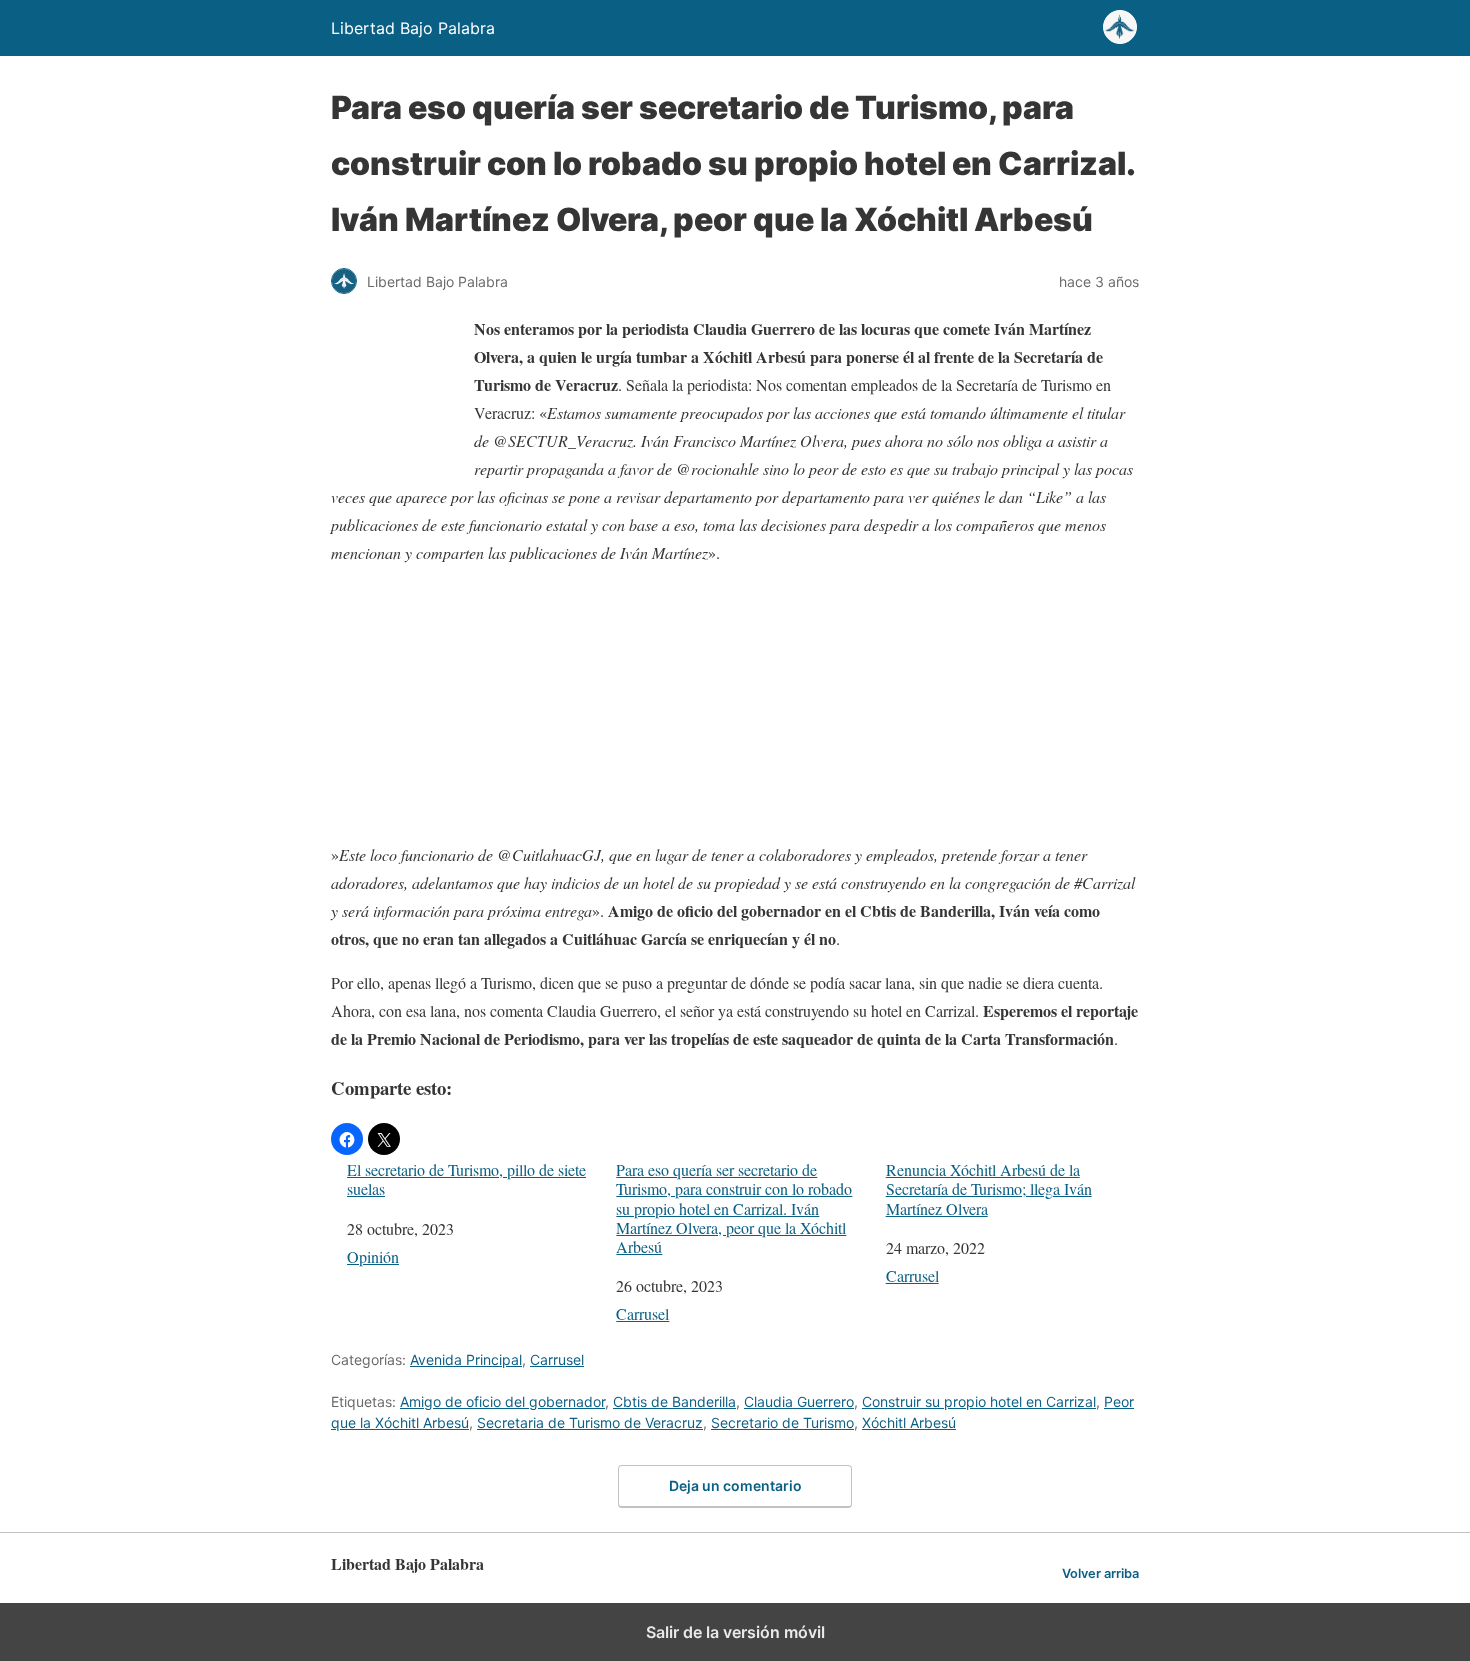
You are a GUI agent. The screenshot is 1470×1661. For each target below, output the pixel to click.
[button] (347, 1139)
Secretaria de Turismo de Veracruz (590, 1422)
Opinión (373, 1256)
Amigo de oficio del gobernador (502, 1401)
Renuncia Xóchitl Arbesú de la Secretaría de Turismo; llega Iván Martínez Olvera (989, 1189)
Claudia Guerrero (799, 1401)
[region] (735, 708)
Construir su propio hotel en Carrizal (979, 1401)
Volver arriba (1100, 1573)
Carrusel (642, 1313)
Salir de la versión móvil (735, 1632)
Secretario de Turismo (782, 1422)
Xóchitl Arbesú (909, 1422)
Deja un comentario (735, 1485)
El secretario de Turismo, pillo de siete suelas (466, 1179)
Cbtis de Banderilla (674, 1401)
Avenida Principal (466, 1359)
